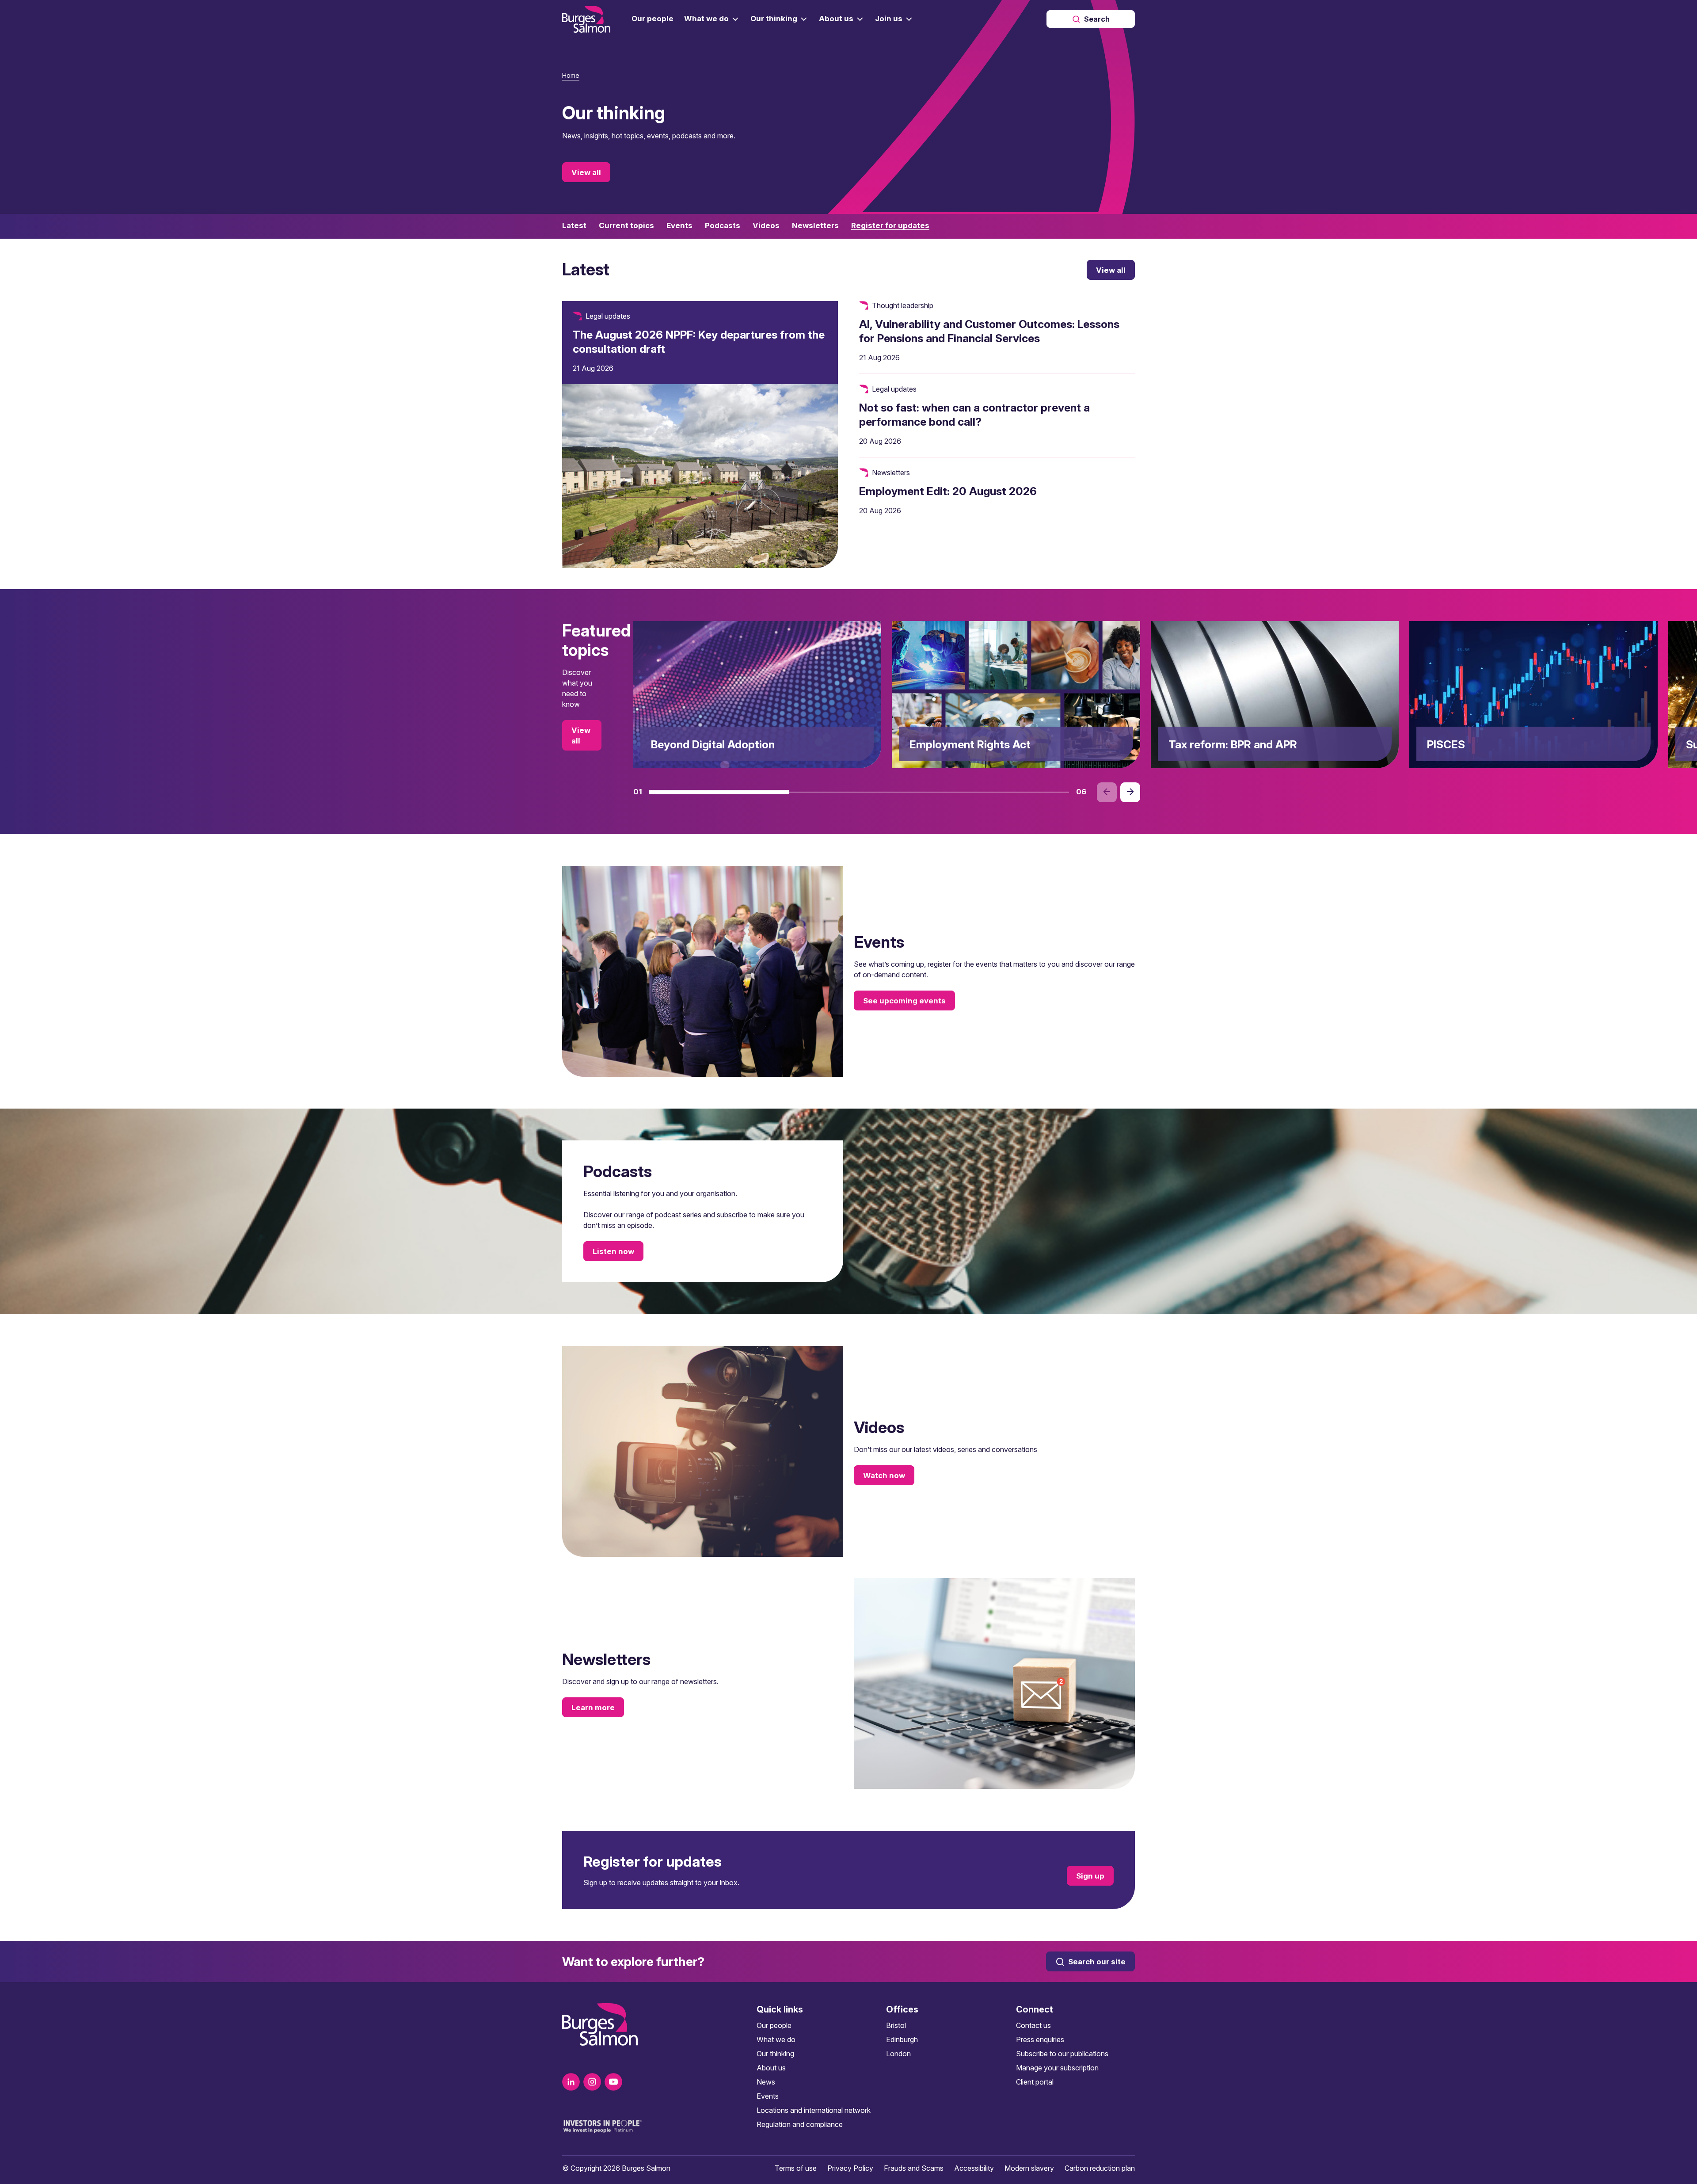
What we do (776, 2039)
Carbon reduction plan (1100, 2168)
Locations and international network (814, 2110)
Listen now (613, 1251)
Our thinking (775, 2054)
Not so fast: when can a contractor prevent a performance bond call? (974, 415)
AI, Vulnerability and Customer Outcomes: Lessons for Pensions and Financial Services (989, 331)
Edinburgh (902, 2039)
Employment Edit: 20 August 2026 (948, 491)
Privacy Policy (850, 2168)
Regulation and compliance (800, 2124)
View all (586, 172)
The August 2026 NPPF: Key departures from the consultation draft (699, 342)
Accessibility (974, 2168)
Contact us (1033, 2025)
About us (771, 2068)
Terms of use (796, 2168)
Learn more (593, 1708)
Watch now (884, 1475)
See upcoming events (904, 1001)
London (898, 2054)
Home (571, 75)
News (766, 2082)
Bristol (896, 2025)
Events (768, 2096)
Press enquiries (1040, 2039)
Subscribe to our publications (1062, 2054)
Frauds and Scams (914, 2168)
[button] (719, 792)
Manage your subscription (1057, 2068)
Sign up (1090, 1875)
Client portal (1035, 2082)
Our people (774, 2025)
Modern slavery (1029, 2168)
